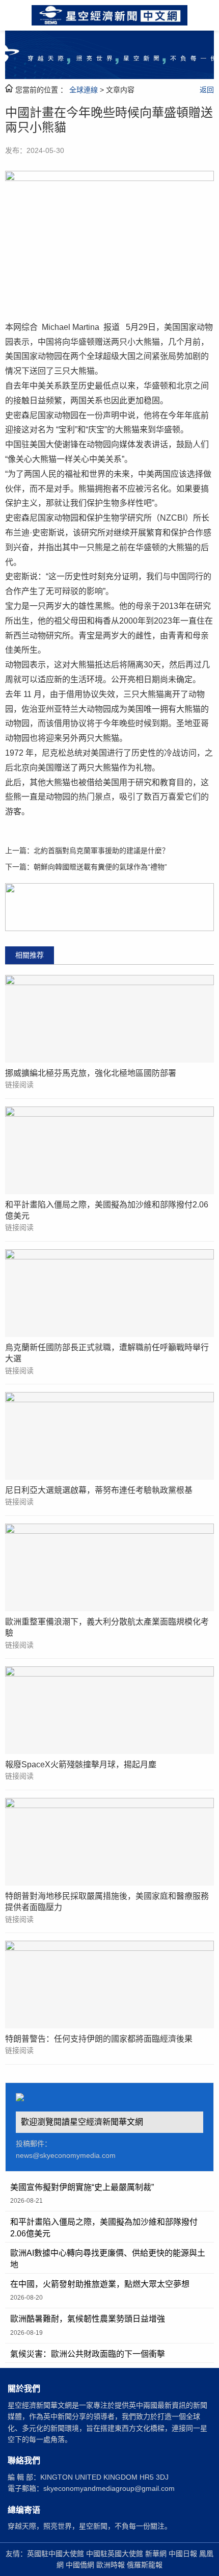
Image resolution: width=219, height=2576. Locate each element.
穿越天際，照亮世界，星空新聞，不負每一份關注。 (90, 2526)
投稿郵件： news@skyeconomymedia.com (66, 2149)
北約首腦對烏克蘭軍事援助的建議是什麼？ (101, 851)
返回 (207, 90)
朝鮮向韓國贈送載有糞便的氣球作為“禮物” (100, 867)
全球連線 (84, 90)
